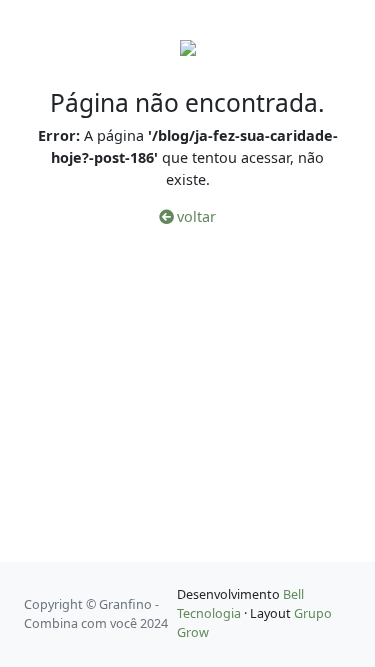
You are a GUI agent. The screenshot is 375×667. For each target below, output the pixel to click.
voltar (194, 216)
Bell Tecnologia (240, 604)
